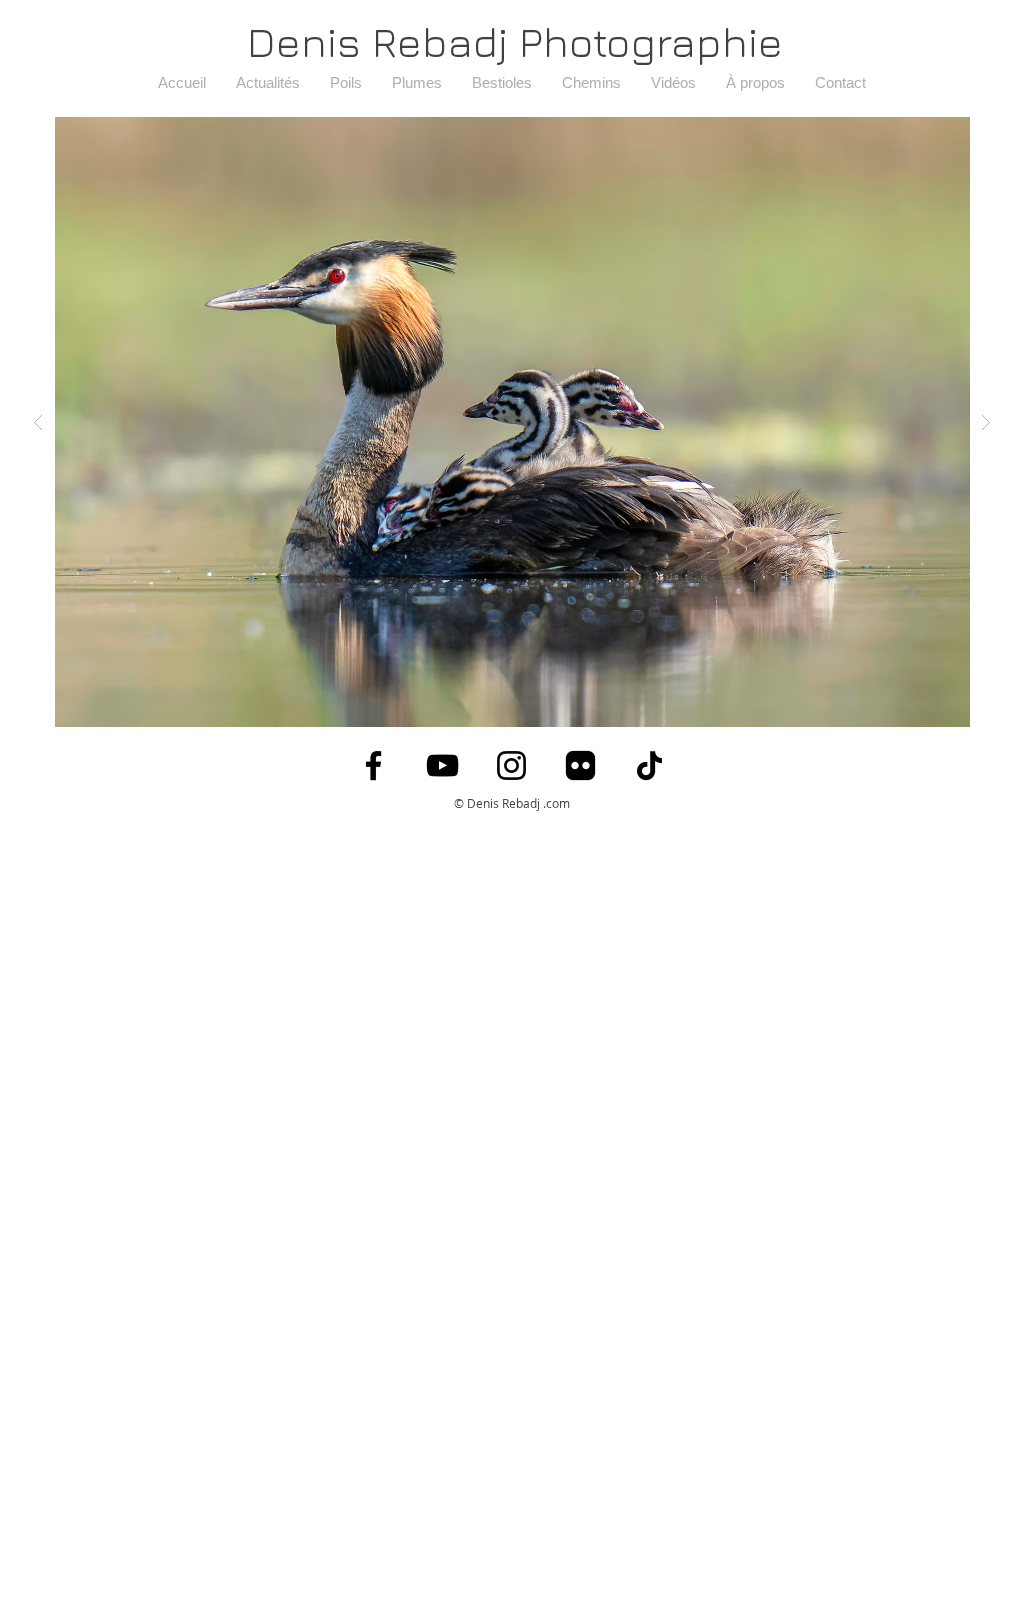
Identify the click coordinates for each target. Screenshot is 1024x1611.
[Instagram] (511, 765)
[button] (512, 422)
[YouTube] (442, 765)
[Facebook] (373, 765)
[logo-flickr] (580, 765)
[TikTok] (649, 765)
